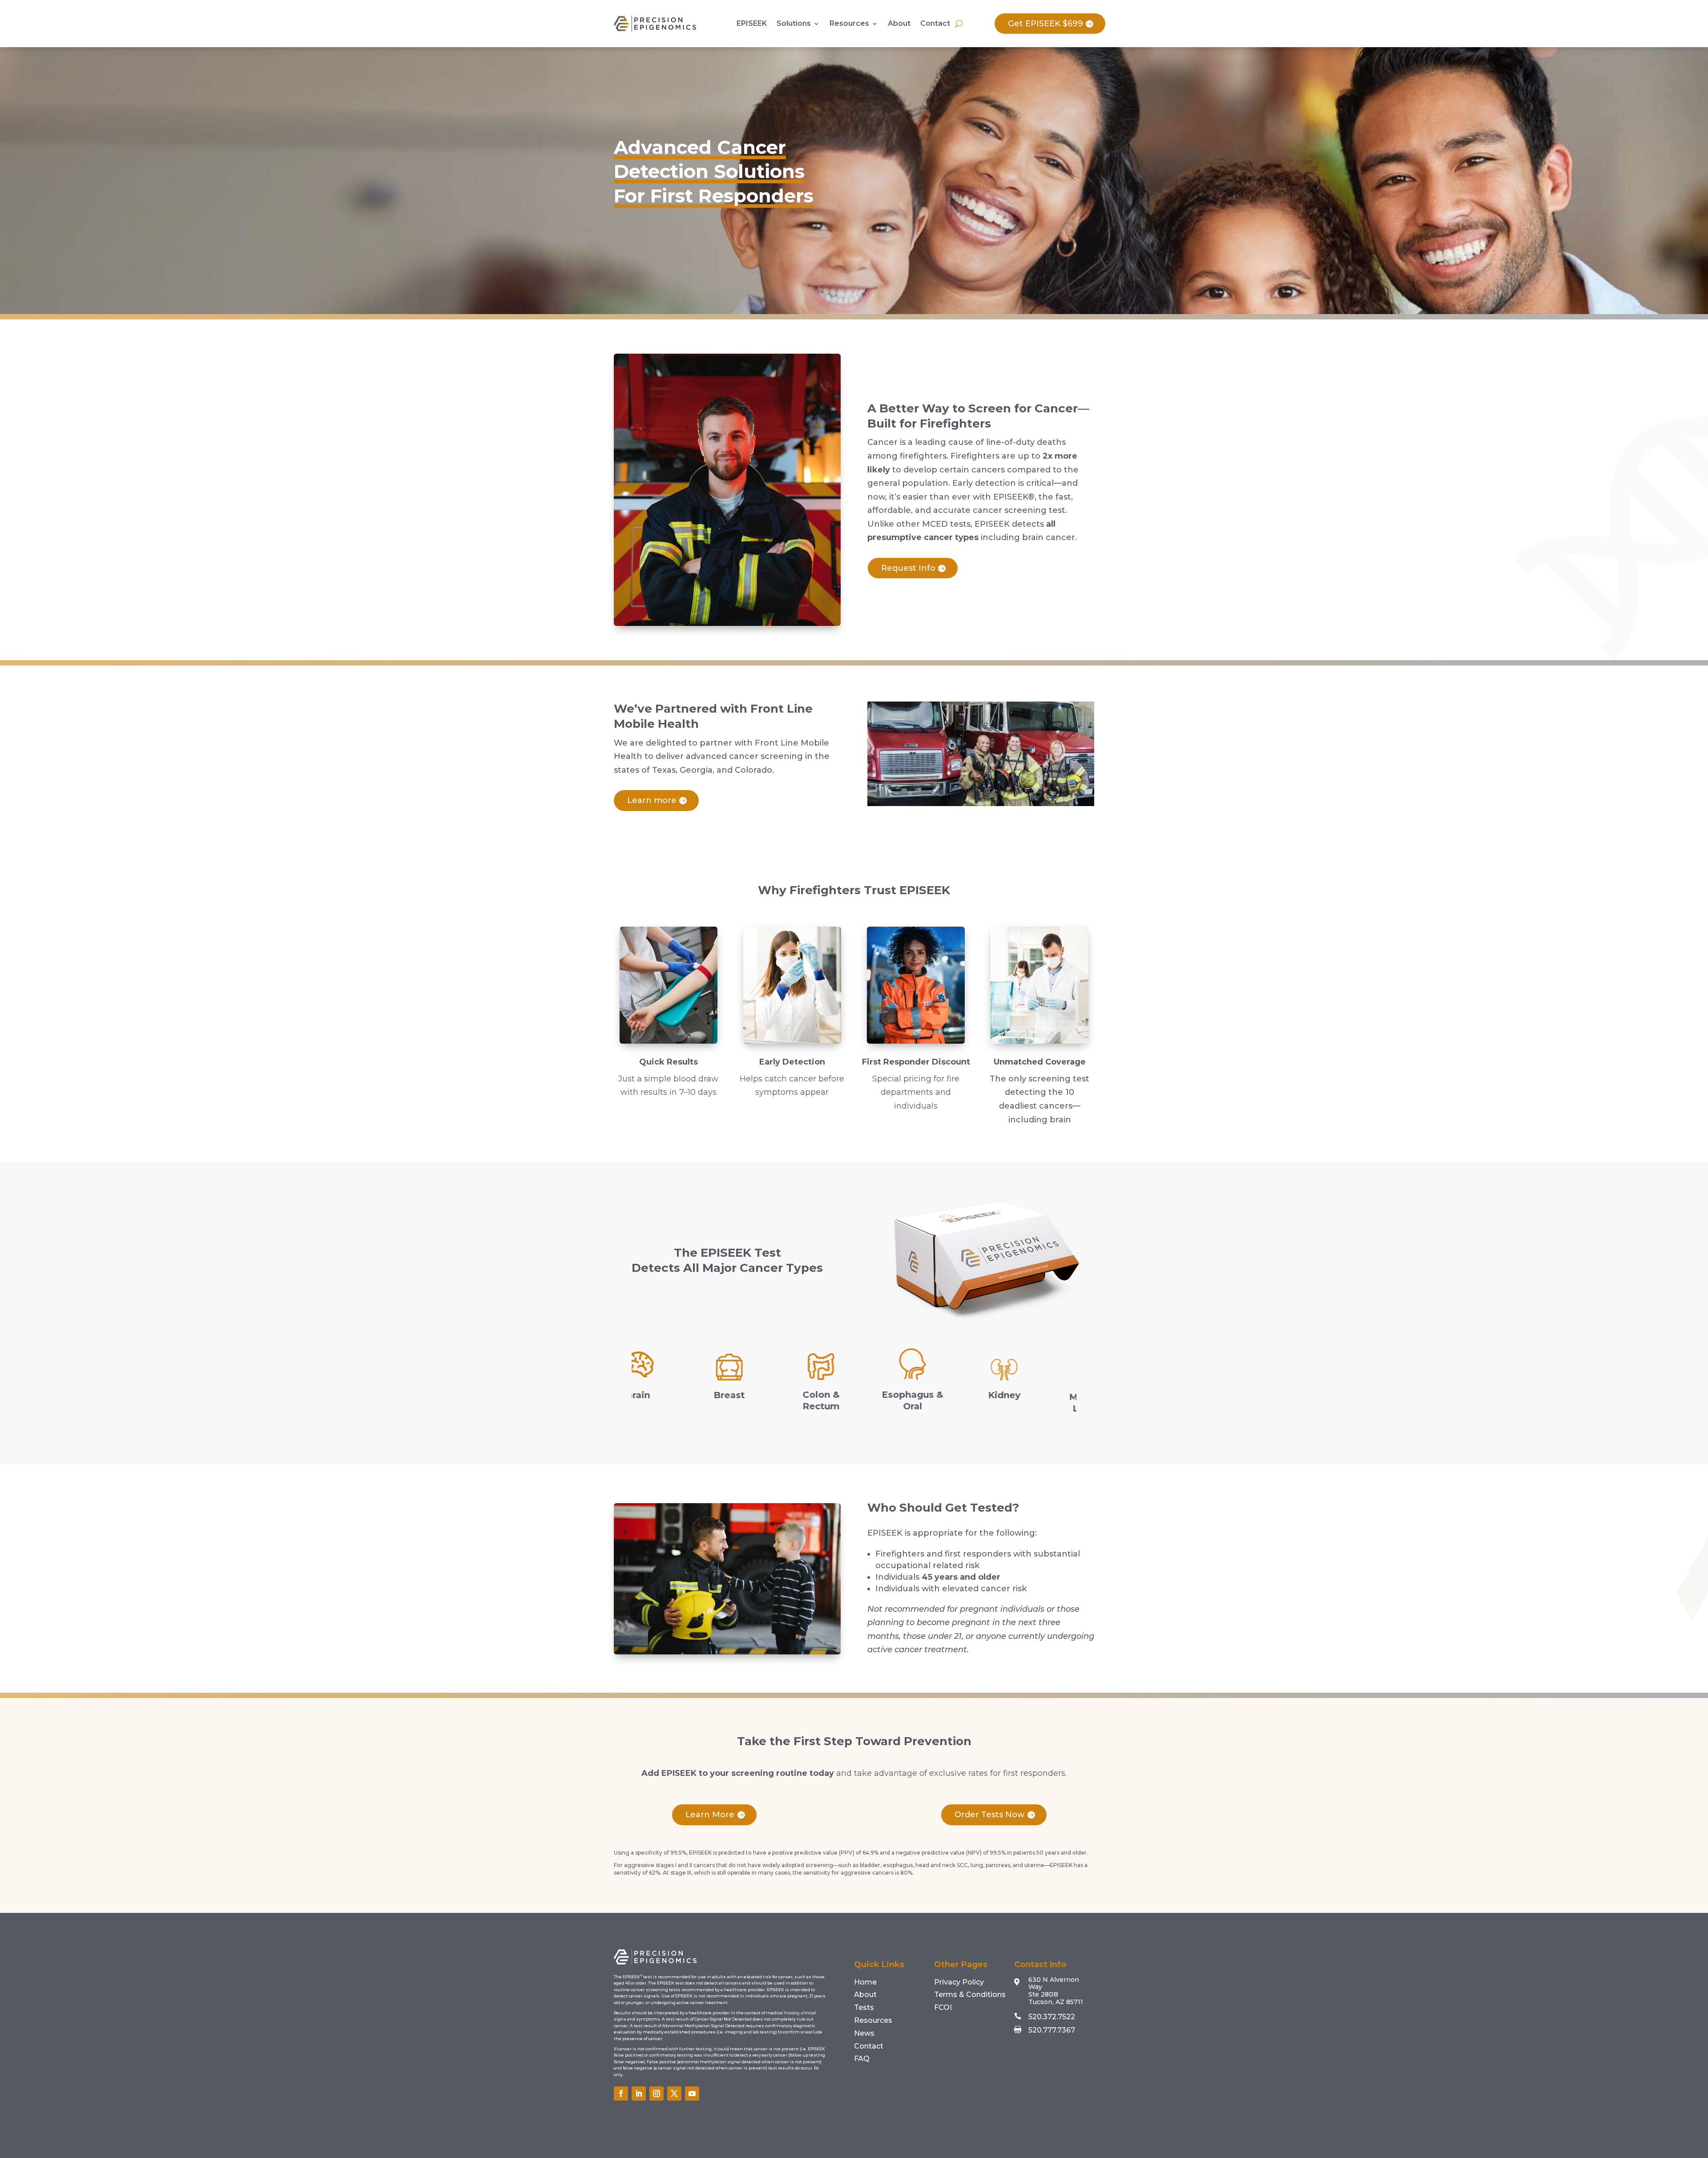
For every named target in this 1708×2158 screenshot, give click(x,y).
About (899, 23)
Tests (864, 2007)
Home (865, 1982)
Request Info (908, 568)
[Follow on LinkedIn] (639, 2093)
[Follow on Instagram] (657, 2093)
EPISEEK (752, 23)
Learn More (710, 1815)
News (864, 2033)
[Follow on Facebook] (621, 2093)
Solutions (794, 23)
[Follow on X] (674, 2093)
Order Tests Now (989, 1815)
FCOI (943, 2007)
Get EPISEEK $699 (1045, 24)
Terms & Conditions (970, 1995)
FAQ (862, 2059)
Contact (935, 23)
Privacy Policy (959, 1982)
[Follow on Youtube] (692, 2093)
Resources (849, 23)
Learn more (652, 800)
